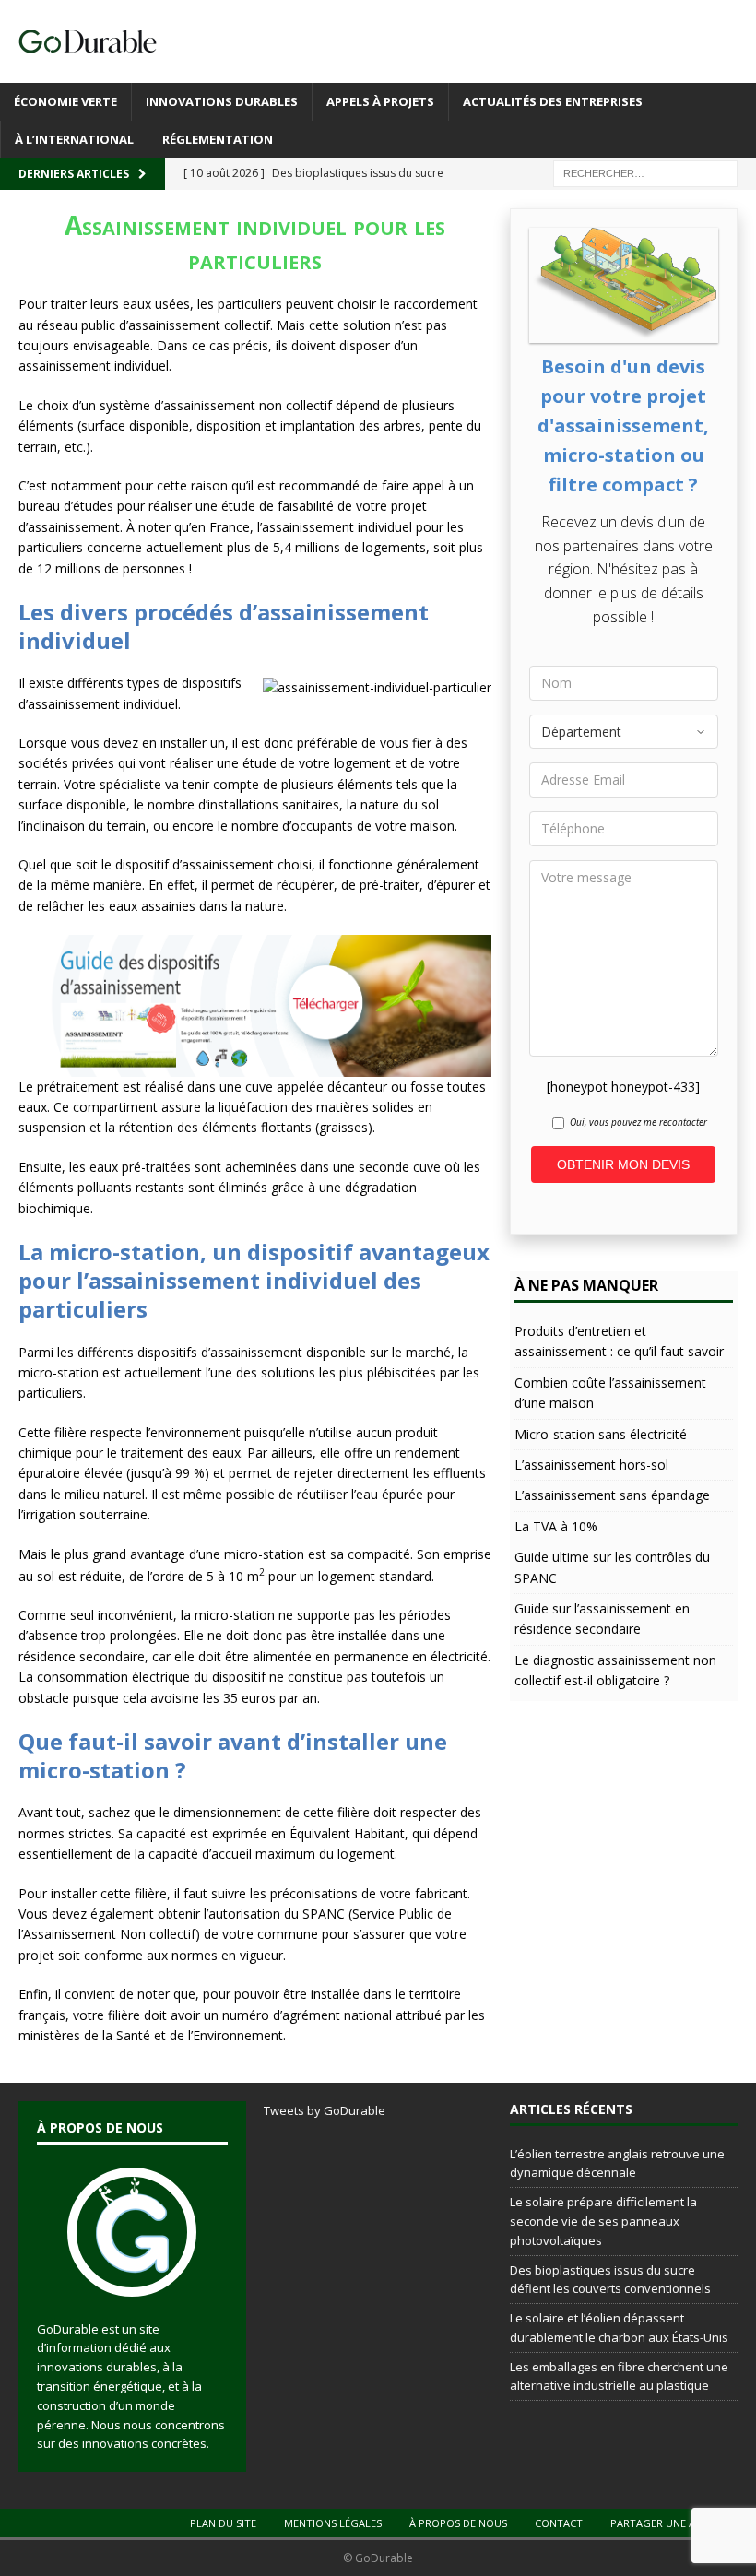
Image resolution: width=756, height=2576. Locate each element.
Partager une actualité (676, 2523)
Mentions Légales (333, 2523)
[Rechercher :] (645, 173)
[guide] (255, 1065)
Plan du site (223, 2523)
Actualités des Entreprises (553, 101)
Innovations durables (222, 101)
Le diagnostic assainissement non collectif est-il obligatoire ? (615, 1670)
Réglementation (218, 139)
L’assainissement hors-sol (591, 1465)
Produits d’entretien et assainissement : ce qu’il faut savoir (619, 1341)
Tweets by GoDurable (325, 2110)
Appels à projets (380, 101)
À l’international (74, 139)
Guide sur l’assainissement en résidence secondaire (602, 1619)
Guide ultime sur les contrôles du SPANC (612, 1567)
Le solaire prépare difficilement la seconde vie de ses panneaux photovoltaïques (603, 2221)
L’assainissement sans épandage (612, 1495)
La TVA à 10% (556, 1526)
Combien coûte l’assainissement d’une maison (610, 1393)
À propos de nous (458, 2523)
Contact (559, 2523)
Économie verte (65, 101)
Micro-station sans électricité (601, 1434)
